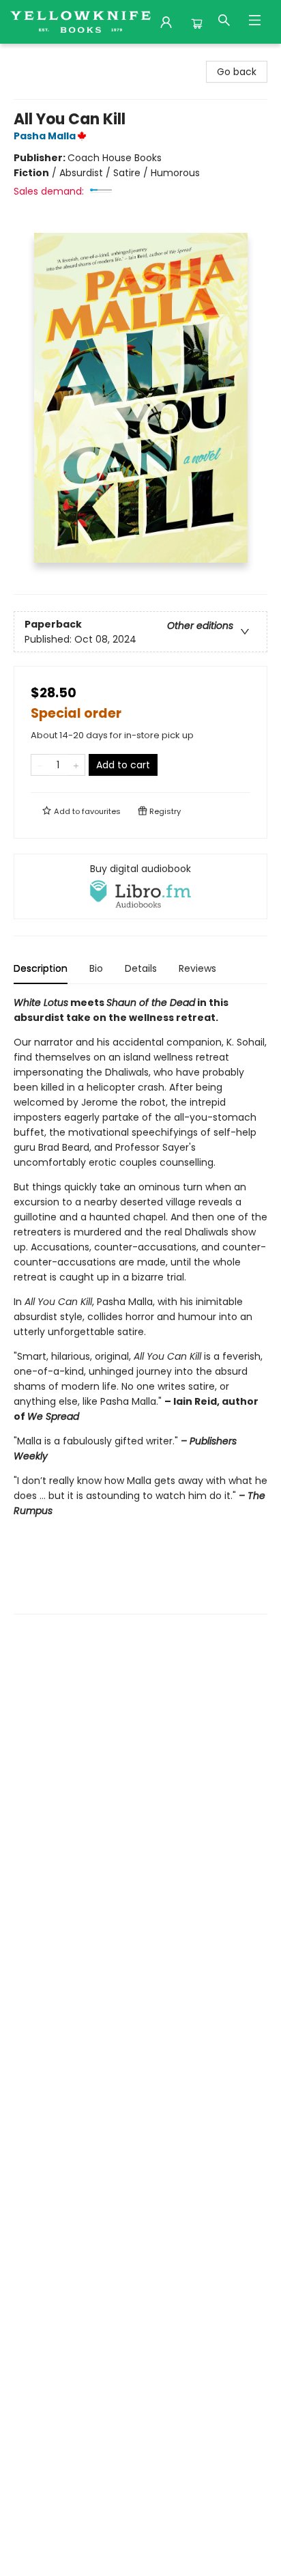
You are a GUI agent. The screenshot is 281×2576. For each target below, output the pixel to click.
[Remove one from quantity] (40, 765)
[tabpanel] (140, 1305)
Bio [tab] (96, 968)
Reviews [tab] (197, 968)
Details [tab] (141, 968)
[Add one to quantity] (76, 765)
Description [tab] (41, 968)
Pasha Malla (45, 136)
